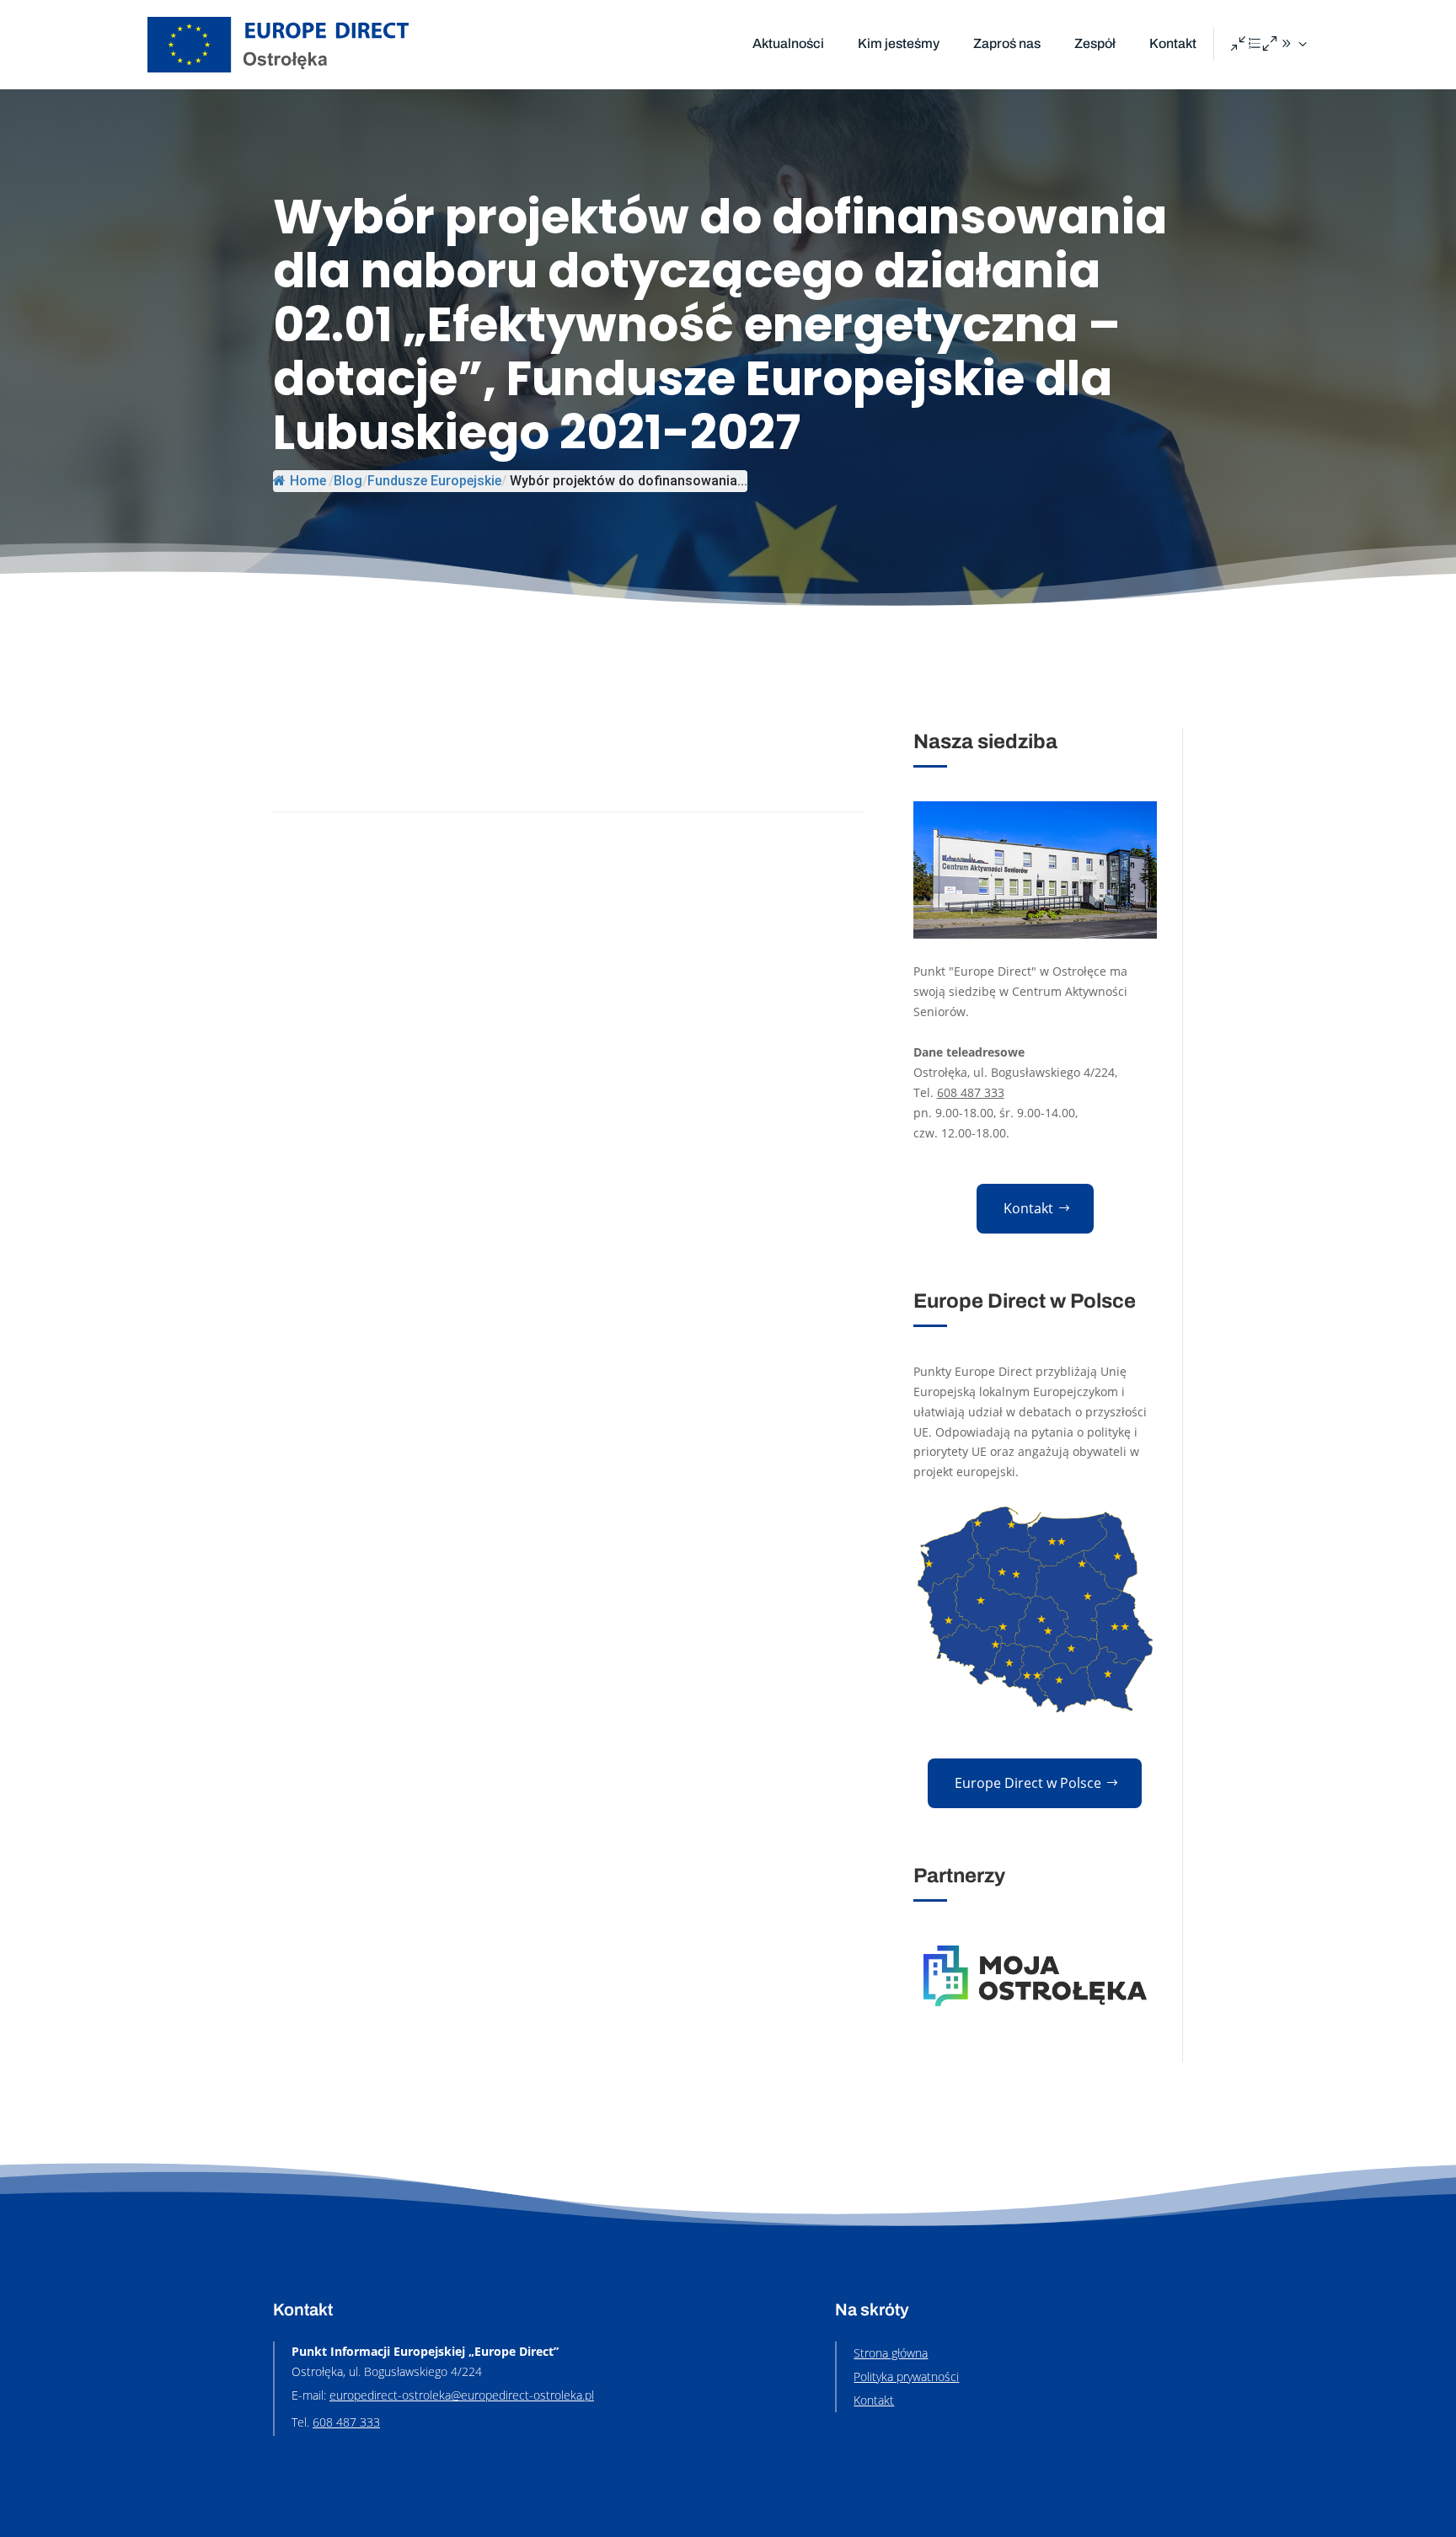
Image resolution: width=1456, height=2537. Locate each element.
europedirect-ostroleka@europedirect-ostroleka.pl (462, 2395)
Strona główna (891, 2353)
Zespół (1095, 43)
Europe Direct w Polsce (1028, 1783)
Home (308, 481)
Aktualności (788, 43)
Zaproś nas (1007, 43)
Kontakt (1173, 43)
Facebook (1270, 45)
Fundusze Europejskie (434, 481)
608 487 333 (971, 1092)
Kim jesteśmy (899, 43)
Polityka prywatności (906, 2376)
